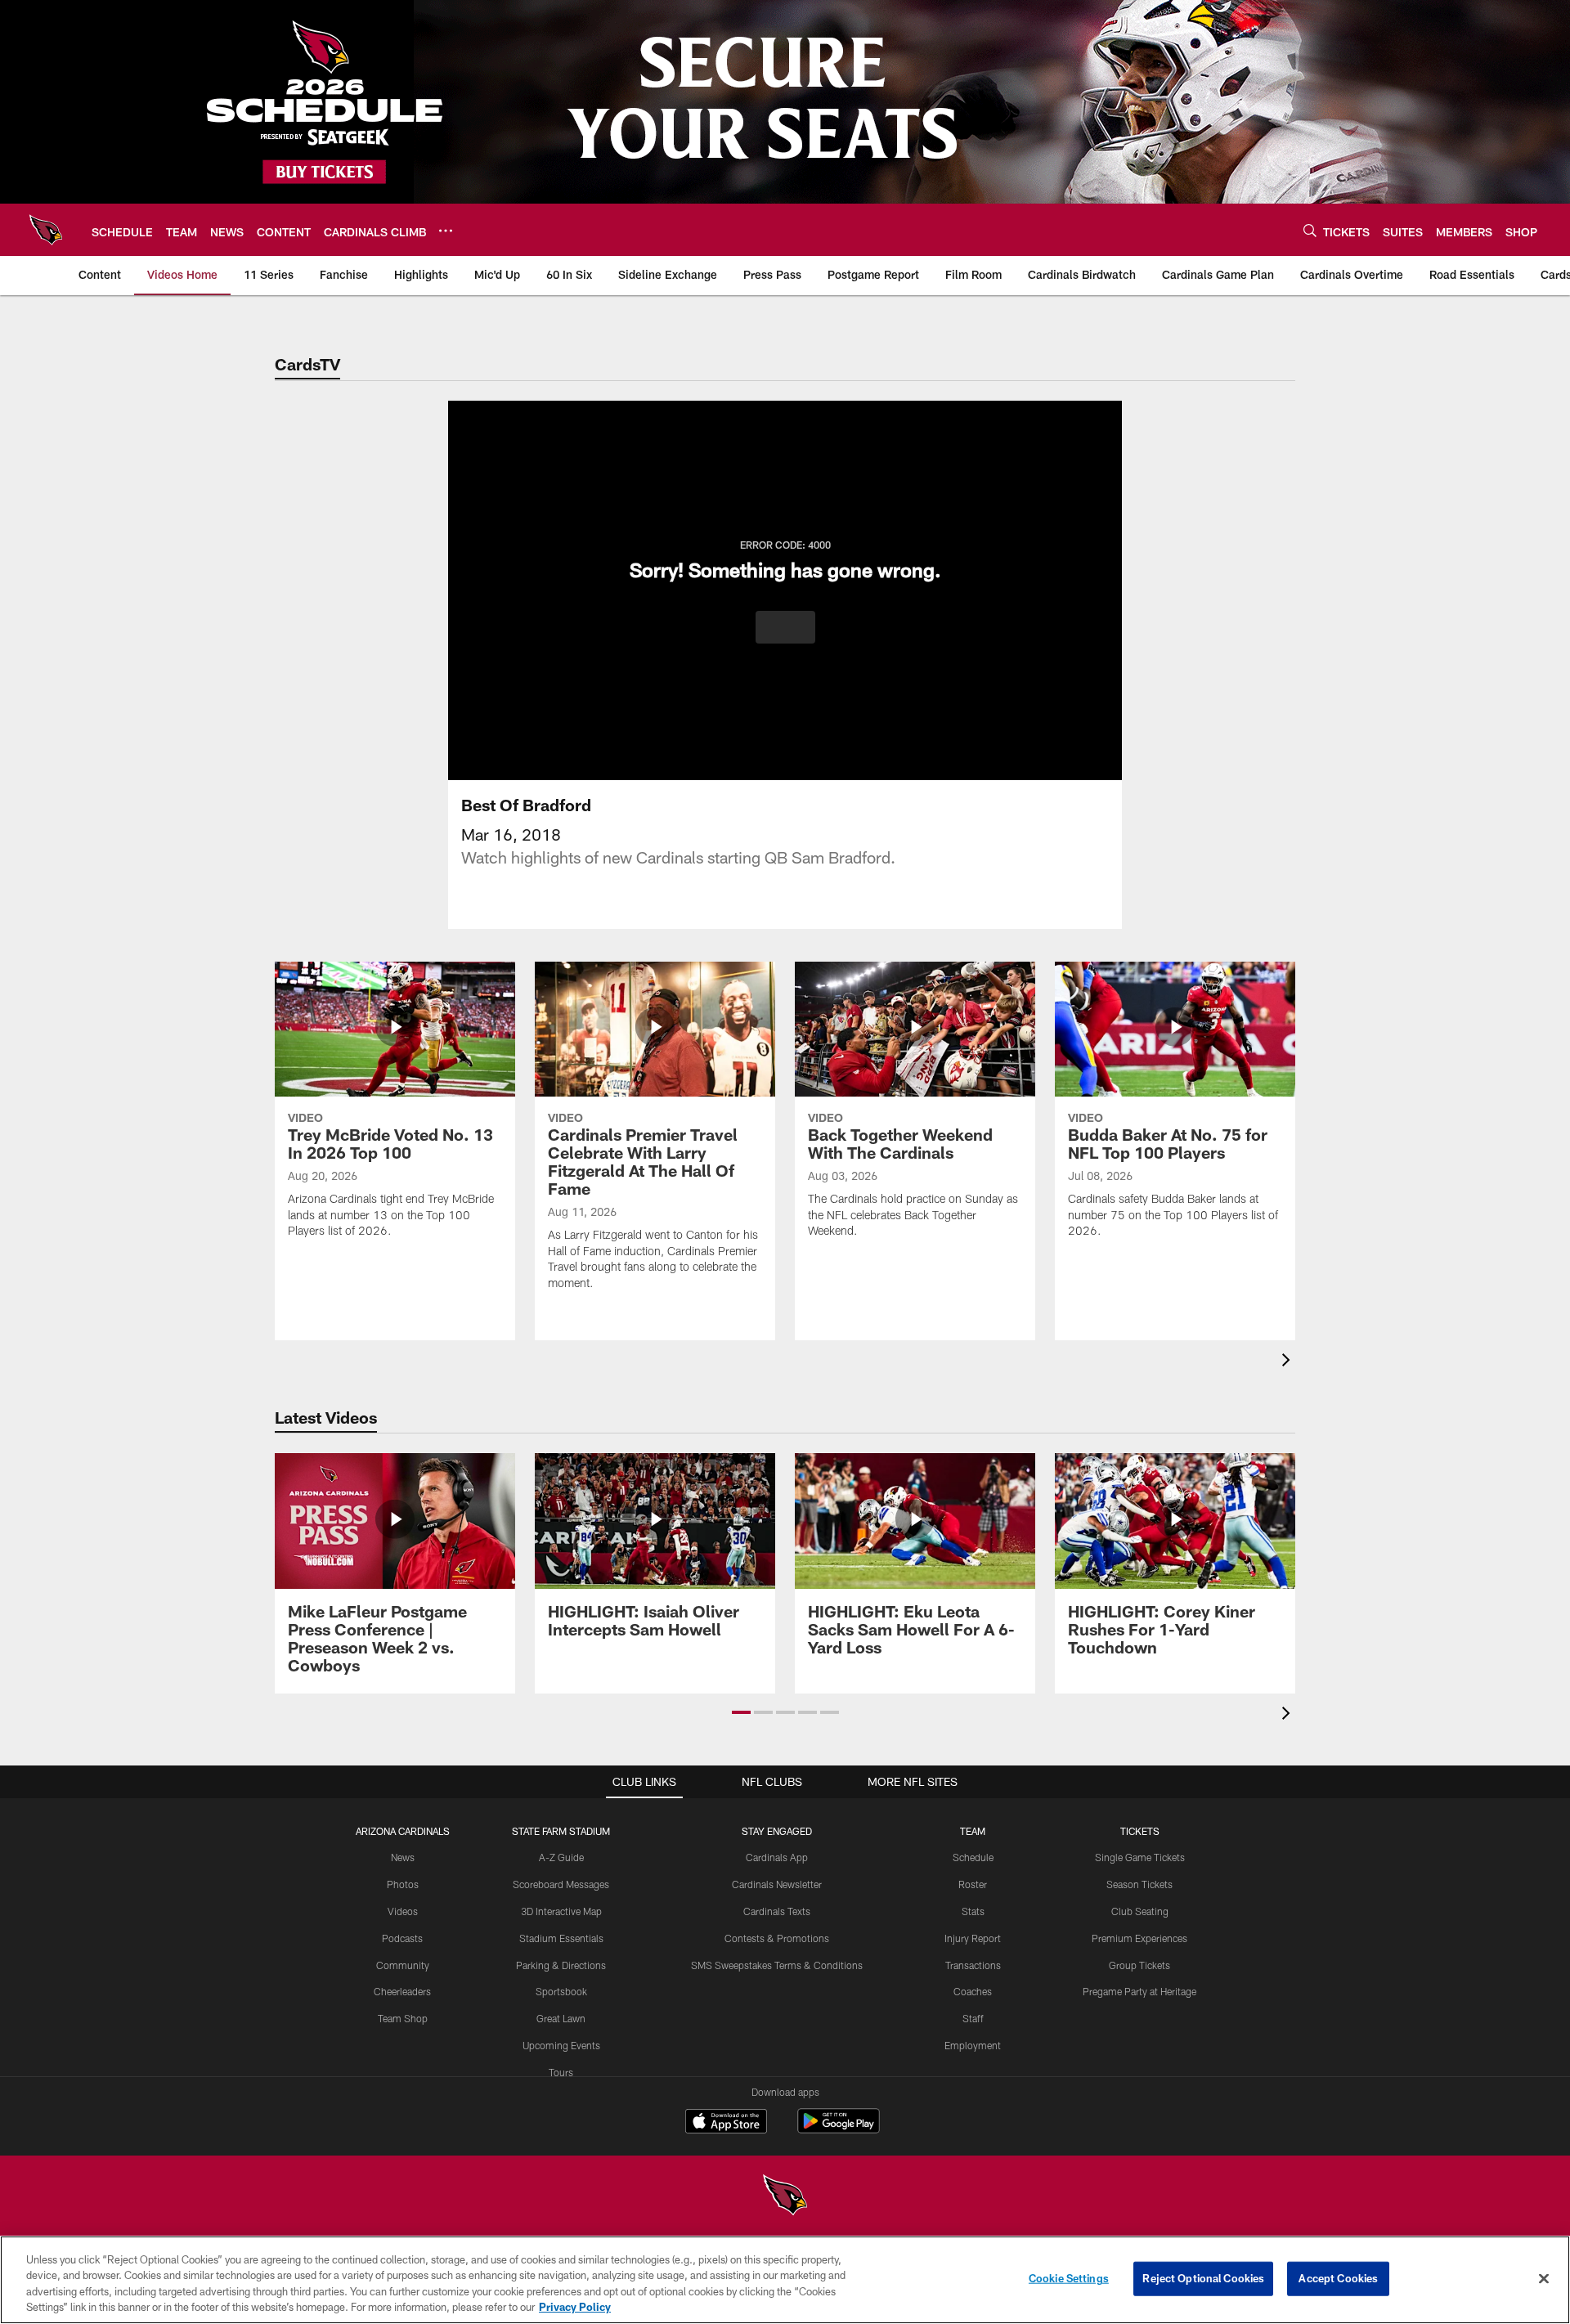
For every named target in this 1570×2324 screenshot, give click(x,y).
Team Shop (403, 2018)
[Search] (1310, 230)
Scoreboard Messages (561, 1884)
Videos (403, 1911)
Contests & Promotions (777, 1938)
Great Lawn (561, 2018)
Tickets (1140, 1831)
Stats (973, 1911)
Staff (973, 2018)
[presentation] (1289, 1362)
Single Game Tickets (1140, 1857)
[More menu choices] (446, 231)
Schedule (973, 1857)
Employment (973, 2045)
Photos (403, 1884)
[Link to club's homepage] (46, 230)
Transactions (973, 1965)
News (403, 1857)
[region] (785, 2280)
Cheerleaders (402, 1991)
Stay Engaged (777, 1831)
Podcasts (402, 1938)
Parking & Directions (561, 1965)
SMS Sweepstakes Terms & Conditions (777, 1965)
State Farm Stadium (561, 1831)
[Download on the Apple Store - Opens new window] (726, 2123)
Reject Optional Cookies (1203, 2278)
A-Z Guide (561, 1857)
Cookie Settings (1069, 2278)
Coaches (973, 1991)
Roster (973, 1884)
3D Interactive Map (561, 1911)
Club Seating (1140, 1911)
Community (403, 1965)
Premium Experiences (1139, 1938)
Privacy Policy (575, 2307)
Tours (561, 2072)
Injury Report (973, 1938)
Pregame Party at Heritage (1139, 1991)
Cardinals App (777, 1857)
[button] (785, 627)
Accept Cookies (1338, 2278)
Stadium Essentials (561, 1938)
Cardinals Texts (777, 1911)
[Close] (1544, 2278)
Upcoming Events (561, 2045)
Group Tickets (1139, 1965)
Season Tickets (1139, 1884)
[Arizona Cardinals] (785, 2197)
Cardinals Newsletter (777, 1884)
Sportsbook (561, 1991)
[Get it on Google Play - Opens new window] (839, 2129)
